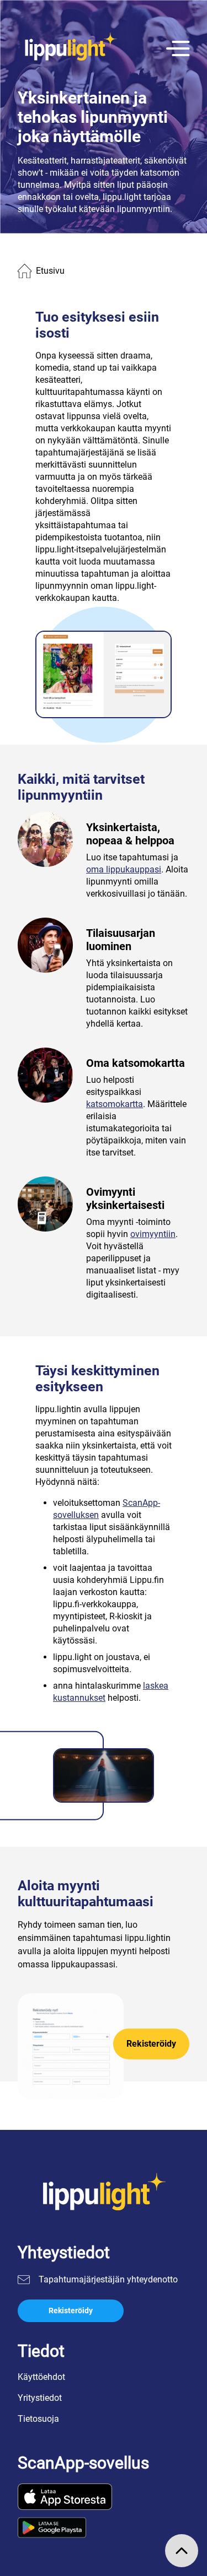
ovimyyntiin (153, 1234)
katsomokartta (115, 1104)
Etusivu (50, 271)
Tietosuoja (38, 2419)
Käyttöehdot (41, 2377)
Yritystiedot (40, 2398)
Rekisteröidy (151, 2044)
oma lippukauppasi (124, 869)
